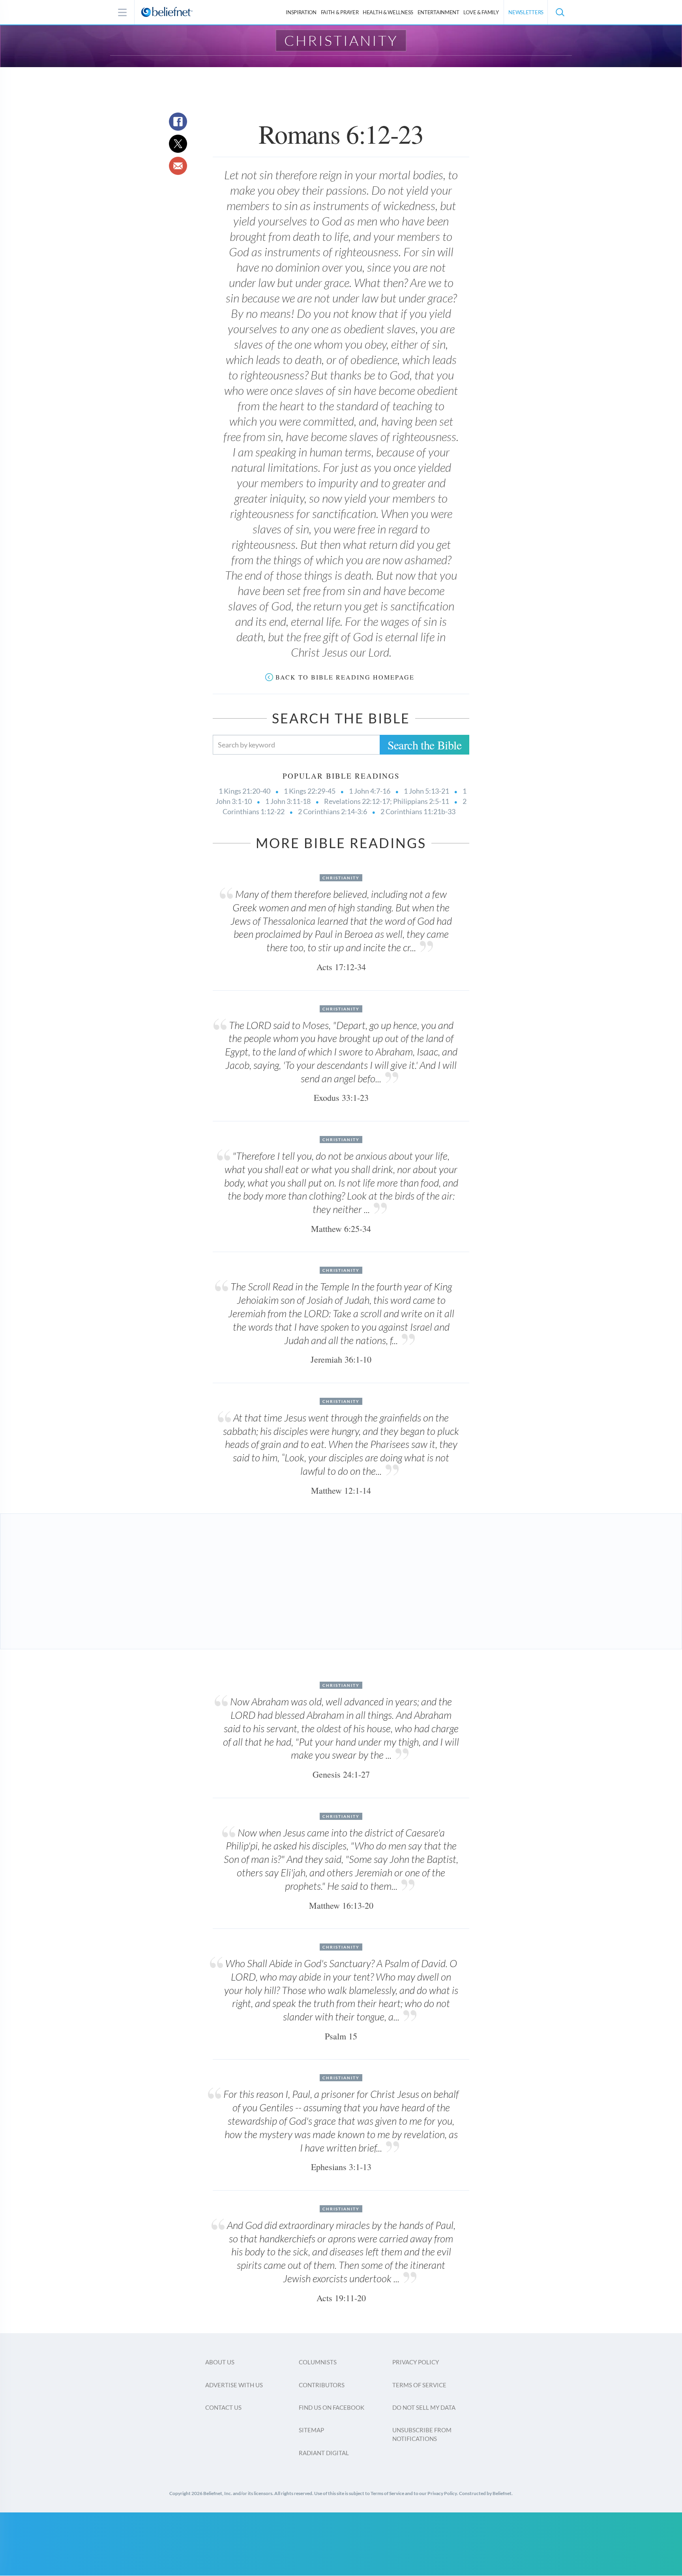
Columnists (318, 2362)
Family (481, 12)
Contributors (322, 2385)
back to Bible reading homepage (345, 677)
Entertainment (438, 12)
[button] (560, 12)
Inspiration (301, 12)
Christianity (341, 40)
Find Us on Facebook (332, 2407)
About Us (220, 2362)
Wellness (388, 12)
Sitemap (311, 2430)
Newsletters (526, 12)
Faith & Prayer (340, 12)
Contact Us (223, 2407)
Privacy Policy (416, 2362)
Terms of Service (419, 2385)
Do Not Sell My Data (424, 2407)
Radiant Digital (324, 2453)
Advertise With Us (234, 2385)
